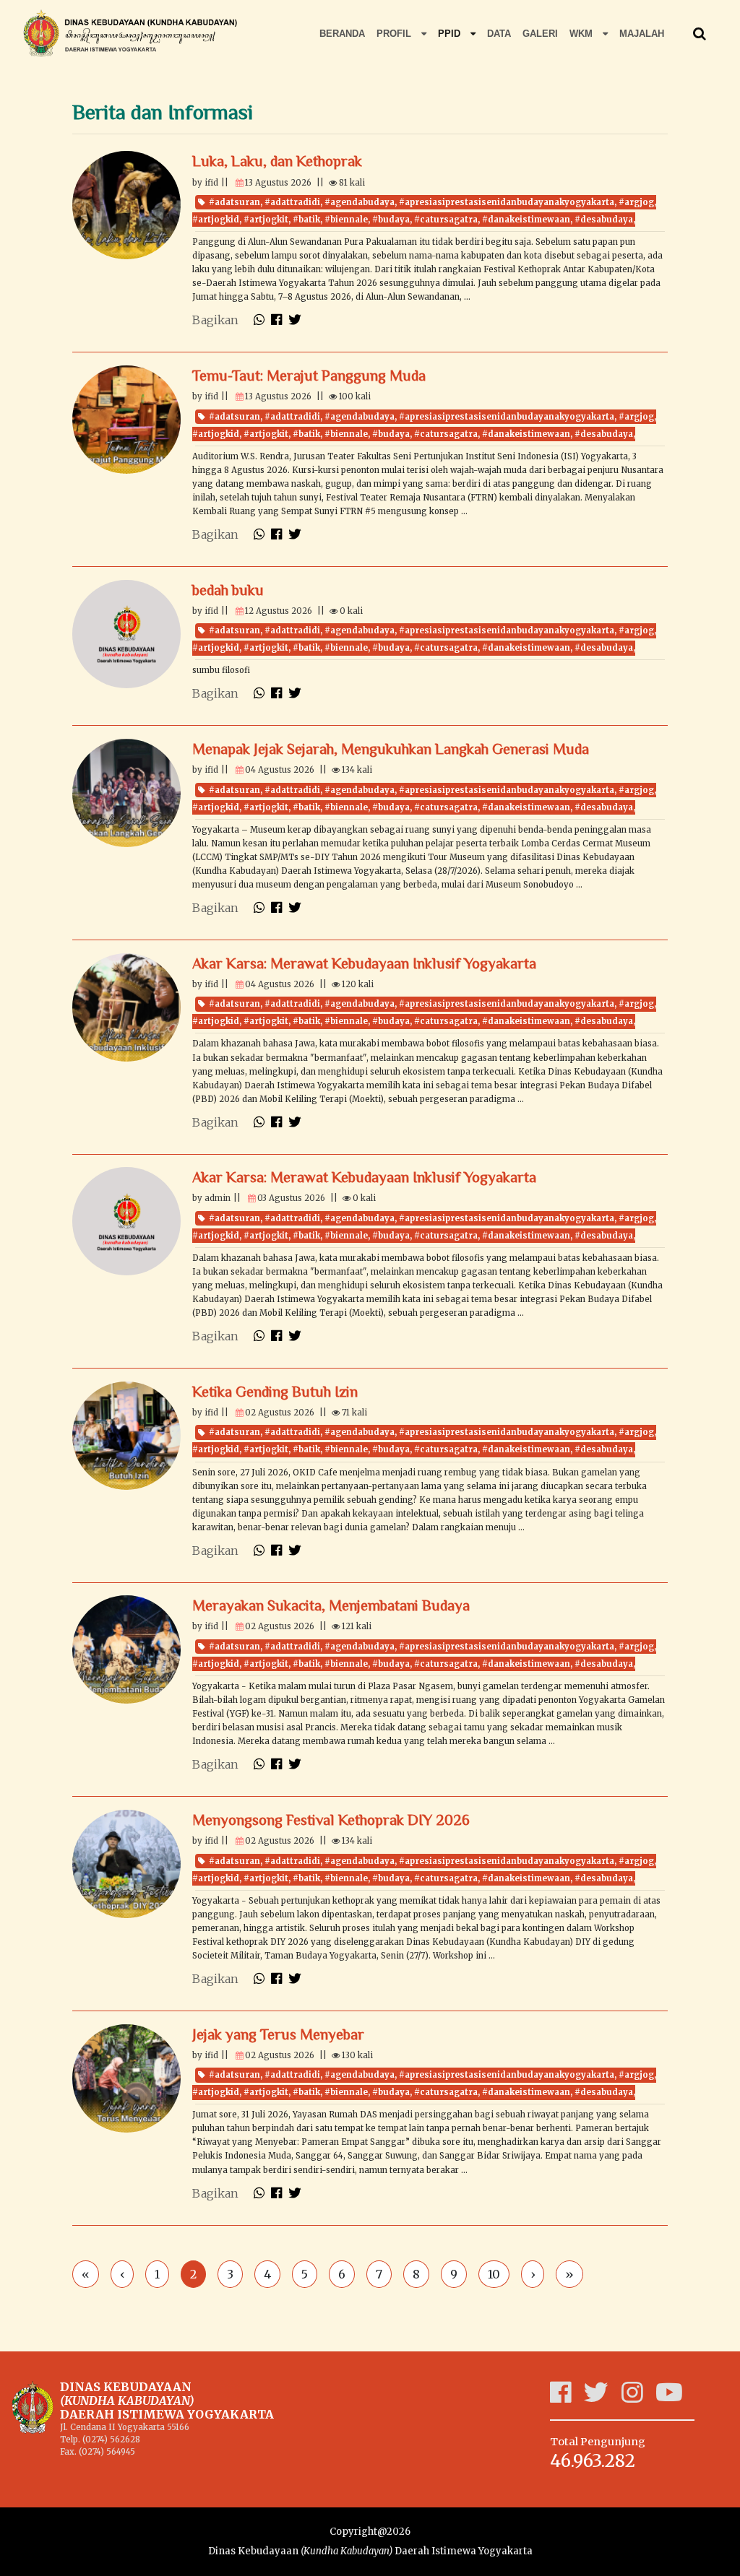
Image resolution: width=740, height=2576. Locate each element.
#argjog (636, 202)
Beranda (342, 34)
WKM (582, 34)
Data (499, 34)
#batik (306, 220)
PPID (451, 34)
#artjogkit (266, 220)
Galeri (540, 34)
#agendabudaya (360, 202)
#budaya (391, 220)
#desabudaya (604, 220)
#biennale (346, 220)
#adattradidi (292, 202)
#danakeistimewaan (526, 220)
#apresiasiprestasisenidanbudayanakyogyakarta (507, 202)
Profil (395, 34)
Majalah (642, 34)
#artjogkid (216, 220)
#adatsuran (235, 202)
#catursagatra (446, 220)
